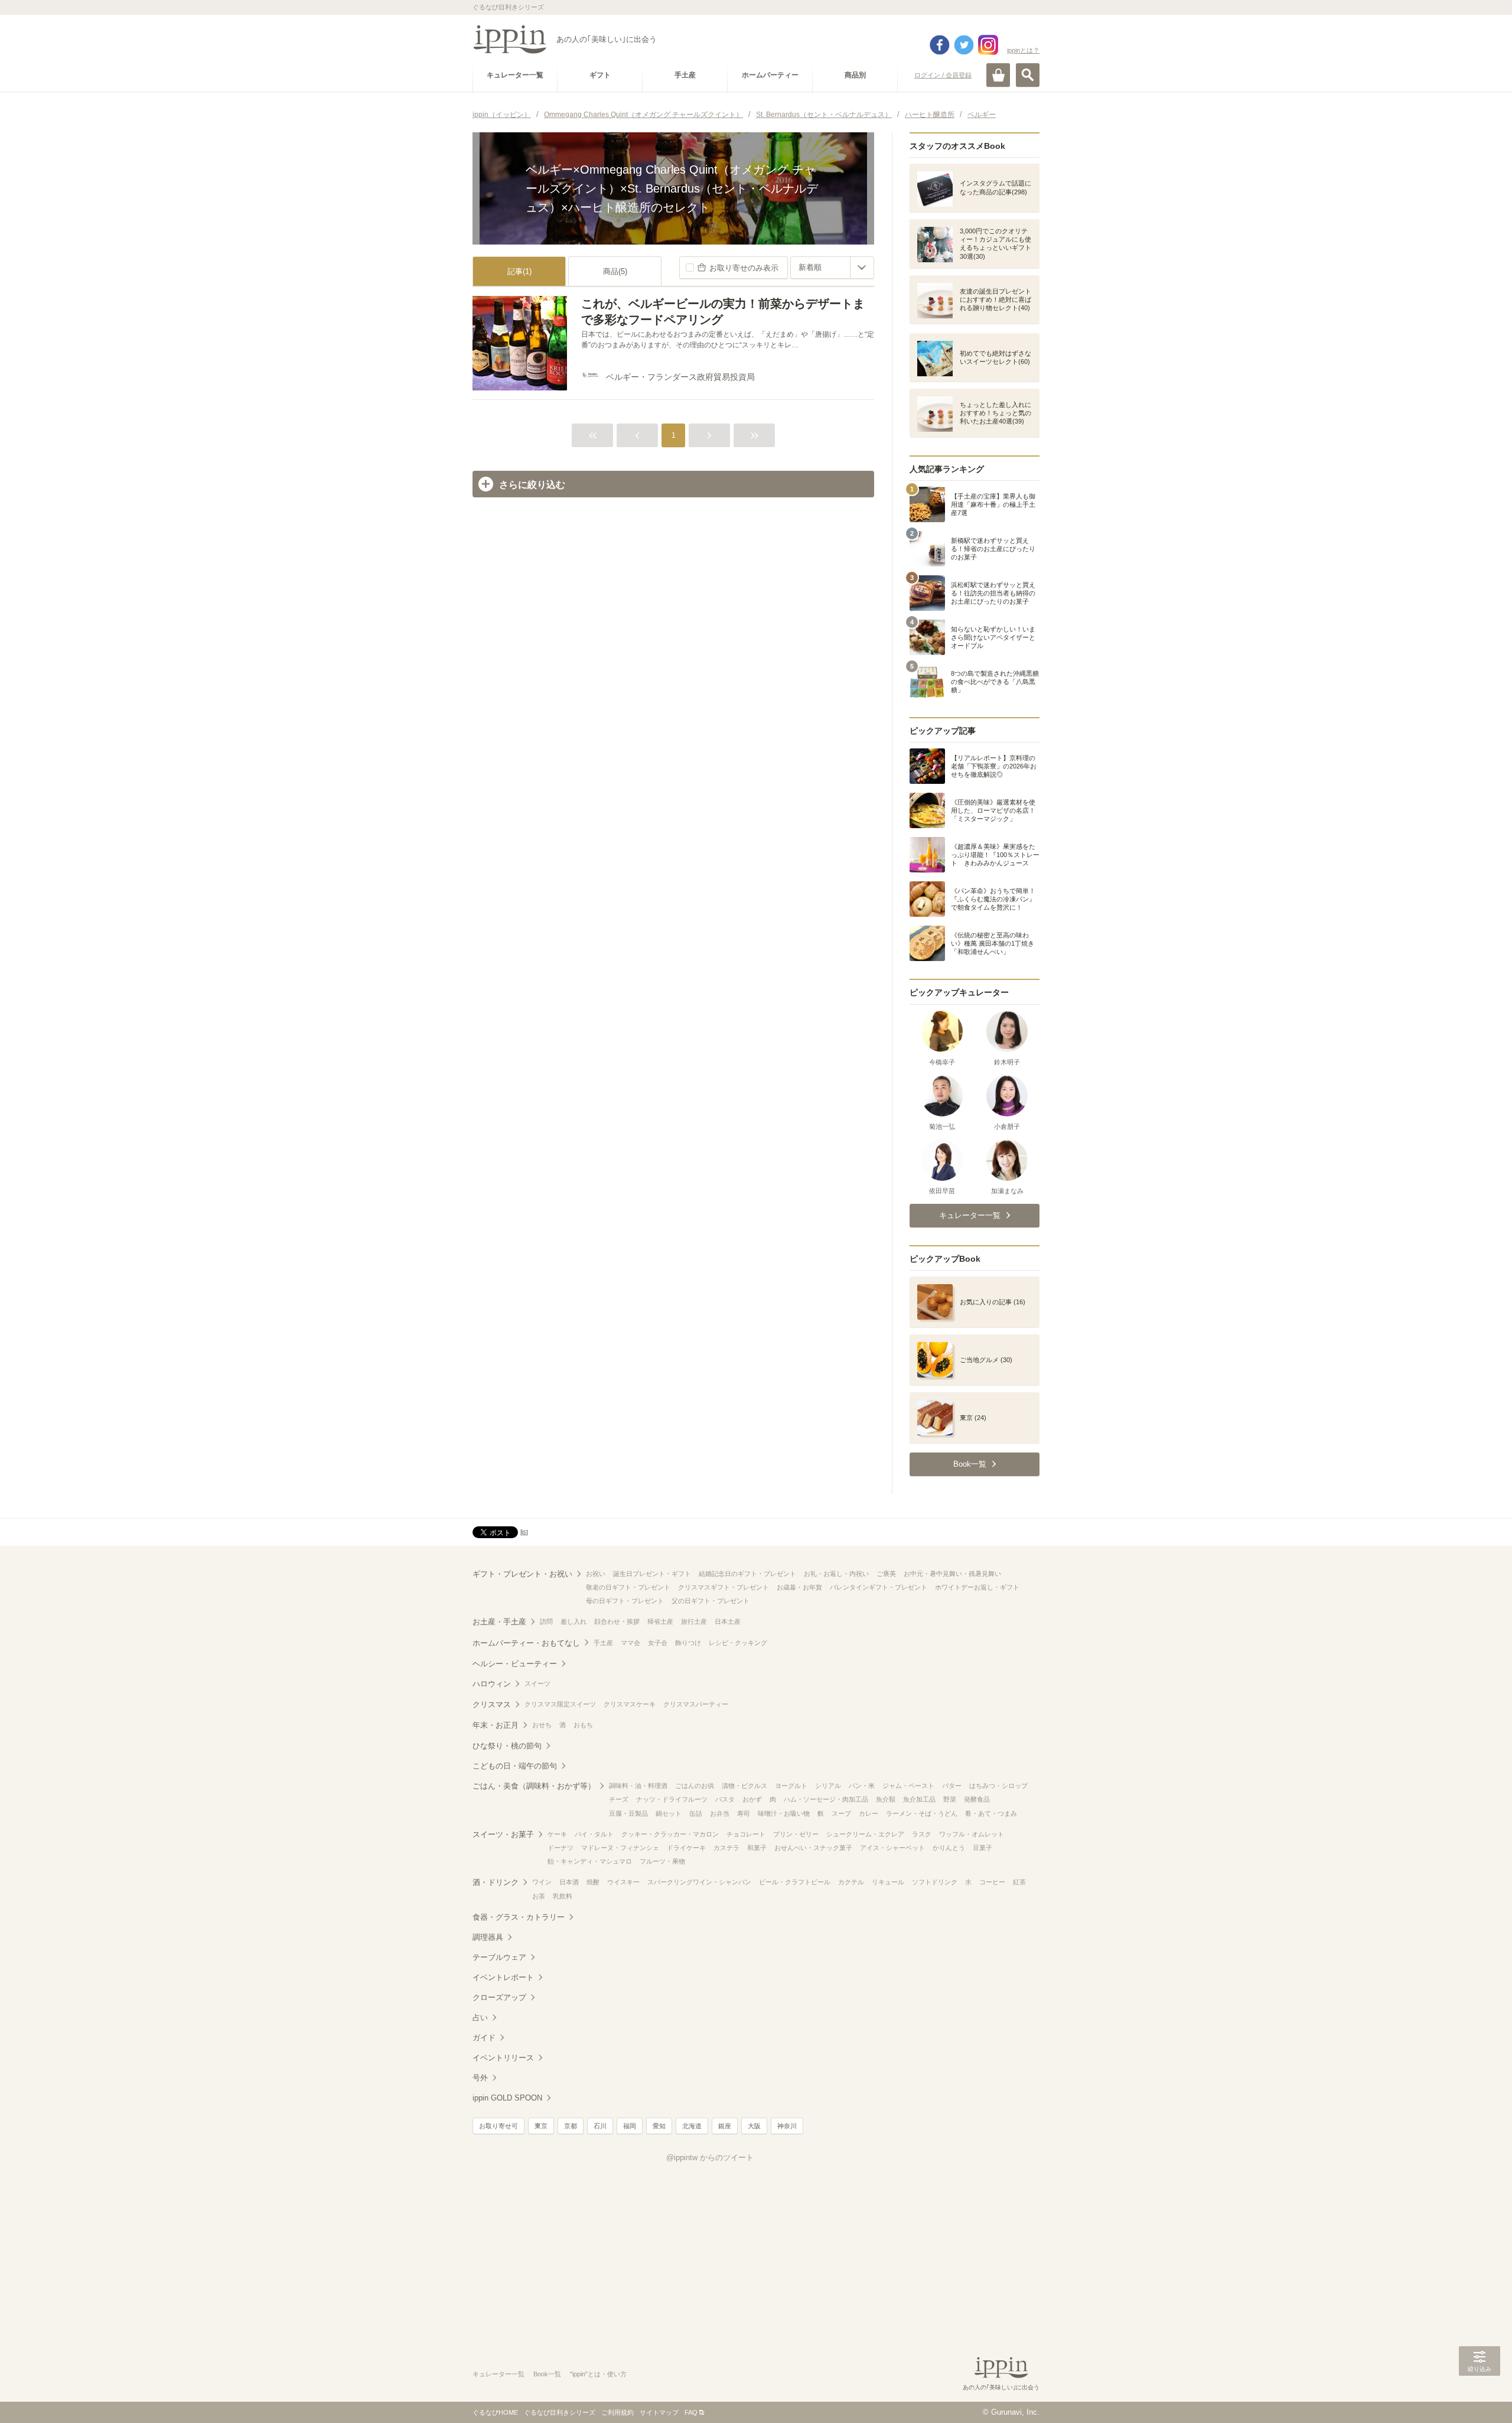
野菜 (950, 1799)
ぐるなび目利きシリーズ (560, 2412)
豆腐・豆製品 (628, 1813)
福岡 (630, 2126)
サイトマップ (659, 2412)
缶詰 (696, 1813)
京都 (571, 2126)
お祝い (596, 1574)
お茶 (539, 1896)
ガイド (484, 2038)
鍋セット (669, 1813)
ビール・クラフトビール (795, 1882)
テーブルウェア (499, 1957)
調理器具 (488, 1937)
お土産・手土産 (499, 1622)
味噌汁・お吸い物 (784, 1813)
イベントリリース (503, 2058)
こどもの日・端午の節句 (515, 1766)
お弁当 (720, 1813)
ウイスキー (623, 1882)
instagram (988, 45)
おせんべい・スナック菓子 (813, 1848)
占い (480, 2017)
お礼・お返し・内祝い (836, 1574)
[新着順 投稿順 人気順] (832, 268)
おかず (752, 1799)
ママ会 (630, 1643)
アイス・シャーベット (892, 1848)
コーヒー (992, 1882)
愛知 (659, 2126)
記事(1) (519, 271)
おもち (583, 1725)
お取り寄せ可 (498, 2126)
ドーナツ (561, 1848)
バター (952, 1786)
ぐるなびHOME (495, 2412)
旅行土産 (694, 1621)
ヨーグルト (791, 1786)
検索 (1028, 75)
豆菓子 (983, 1848)
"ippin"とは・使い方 (598, 2374)
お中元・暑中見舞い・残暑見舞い (952, 1574)
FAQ (691, 2412)
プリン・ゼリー (796, 1834)
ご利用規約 (617, 2412)
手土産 (603, 1643)
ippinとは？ (1023, 50)
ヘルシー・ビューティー (515, 1664)
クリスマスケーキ (630, 1704)
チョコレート (746, 1834)
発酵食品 (977, 1799)
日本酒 (569, 1882)
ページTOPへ (1480, 2396)
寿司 (744, 1813)
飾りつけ (688, 1643)
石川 (600, 2126)
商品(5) (615, 271)
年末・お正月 (496, 1725)
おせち (542, 1725)
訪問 (546, 1621)
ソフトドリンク (935, 1882)
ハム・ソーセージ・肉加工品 (826, 1799)
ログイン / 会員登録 (943, 75)
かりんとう (949, 1848)
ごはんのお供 (695, 1786)
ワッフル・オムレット (972, 1834)
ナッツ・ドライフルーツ (672, 1799)
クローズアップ (499, 1997)
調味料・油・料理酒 (638, 1786)
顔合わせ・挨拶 (617, 1621)
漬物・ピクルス (744, 1786)
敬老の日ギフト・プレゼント (628, 1587)
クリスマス (492, 1704)
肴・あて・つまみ (991, 1813)
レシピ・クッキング (738, 1643)
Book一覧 (547, 2374)
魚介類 (886, 1799)
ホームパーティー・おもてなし (526, 1643)
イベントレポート (503, 1977)
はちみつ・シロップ (998, 1786)
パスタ (725, 1799)
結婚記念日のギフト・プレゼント (747, 1574)
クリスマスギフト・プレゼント (724, 1587)
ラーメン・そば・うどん (922, 1813)
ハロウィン (492, 1684)
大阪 (754, 2126)
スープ (841, 1813)
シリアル (828, 1786)
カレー (869, 1813)
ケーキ (557, 1834)
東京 (541, 2126)
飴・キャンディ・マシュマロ (590, 1861)
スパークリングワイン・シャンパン (699, 1882)
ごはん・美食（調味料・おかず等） (534, 1786)
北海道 (692, 2126)
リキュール (888, 1882)
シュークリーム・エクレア (865, 1834)
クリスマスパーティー (696, 1704)
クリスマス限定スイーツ (560, 1704)
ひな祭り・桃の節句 (507, 1746)
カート (998, 75)
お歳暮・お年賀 (799, 1587)
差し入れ (573, 1621)
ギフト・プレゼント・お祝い (522, 1574)
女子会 (658, 1643)
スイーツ (537, 1683)
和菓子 (757, 1848)
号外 (480, 2078)
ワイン (542, 1882)
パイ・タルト (594, 1834)
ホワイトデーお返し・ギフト (977, 1587)
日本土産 (728, 1621)
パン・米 (862, 1786)
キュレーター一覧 (498, 2374)
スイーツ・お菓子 (503, 1834)
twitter (964, 45)
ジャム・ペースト (908, 1786)
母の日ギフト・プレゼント (625, 1601)
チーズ (619, 1799)
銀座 (725, 2126)
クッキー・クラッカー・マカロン (670, 1834)
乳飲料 (563, 1896)
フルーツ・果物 (662, 1861)
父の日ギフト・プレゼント (711, 1601)
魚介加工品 (919, 1799)
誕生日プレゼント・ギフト (652, 1574)
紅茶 (1019, 1882)
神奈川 (787, 2126)
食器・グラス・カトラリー (519, 1917)
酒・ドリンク (496, 1882)
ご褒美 (886, 1574)
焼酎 (593, 1882)
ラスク (922, 1834)
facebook (940, 45)
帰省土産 (660, 1621)
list (524, 1532)
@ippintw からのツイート (710, 2157)
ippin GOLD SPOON (507, 2098)
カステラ (726, 1848)
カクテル (851, 1882)
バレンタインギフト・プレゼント (879, 1587)
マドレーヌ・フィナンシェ (620, 1848)
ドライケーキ (686, 1848)
